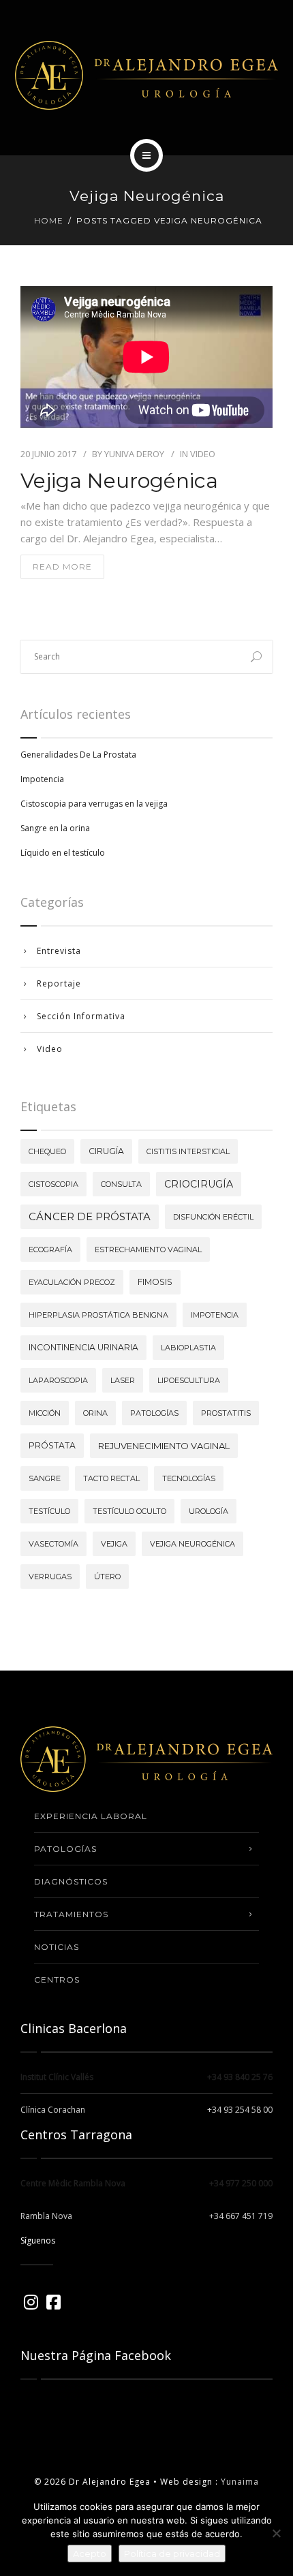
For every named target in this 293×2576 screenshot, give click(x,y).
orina (95, 1413)
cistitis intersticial (188, 1151)
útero (107, 1577)
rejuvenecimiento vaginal (164, 1446)
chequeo (47, 1151)
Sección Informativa (81, 1016)
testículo (49, 1511)
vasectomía (53, 1544)
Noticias (57, 1947)
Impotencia (42, 779)
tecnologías (189, 1478)
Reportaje (59, 983)
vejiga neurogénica (192, 1544)
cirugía (106, 1151)
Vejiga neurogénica (119, 481)
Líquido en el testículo (63, 853)
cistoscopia (53, 1184)
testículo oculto (129, 1511)
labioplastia (188, 1348)
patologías (154, 1413)
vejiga (114, 1544)
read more (62, 567)
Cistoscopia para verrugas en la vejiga (94, 804)
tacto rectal (111, 1478)
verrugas (50, 1577)
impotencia (215, 1315)
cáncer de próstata (90, 1216)
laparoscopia (58, 1380)
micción (45, 1413)
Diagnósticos (71, 1881)
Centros (57, 1980)
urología (209, 1511)
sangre (45, 1478)
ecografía (50, 1250)
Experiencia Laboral (91, 1816)
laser (123, 1380)
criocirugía (199, 1184)
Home (49, 220)
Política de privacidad (172, 2554)
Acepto (90, 2554)
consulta (121, 1184)
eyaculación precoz (72, 1282)
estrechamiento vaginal (148, 1250)
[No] (276, 2533)
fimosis (155, 1282)
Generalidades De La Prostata (78, 755)
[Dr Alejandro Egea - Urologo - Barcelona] (146, 75)
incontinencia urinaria (83, 1347)
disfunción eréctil (213, 1217)
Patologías (65, 1849)
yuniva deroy (134, 454)
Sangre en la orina (55, 828)
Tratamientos (71, 1914)
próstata (52, 1445)
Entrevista (59, 951)
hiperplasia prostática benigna (98, 1315)
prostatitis (226, 1413)
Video (203, 454)
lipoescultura (189, 1380)
